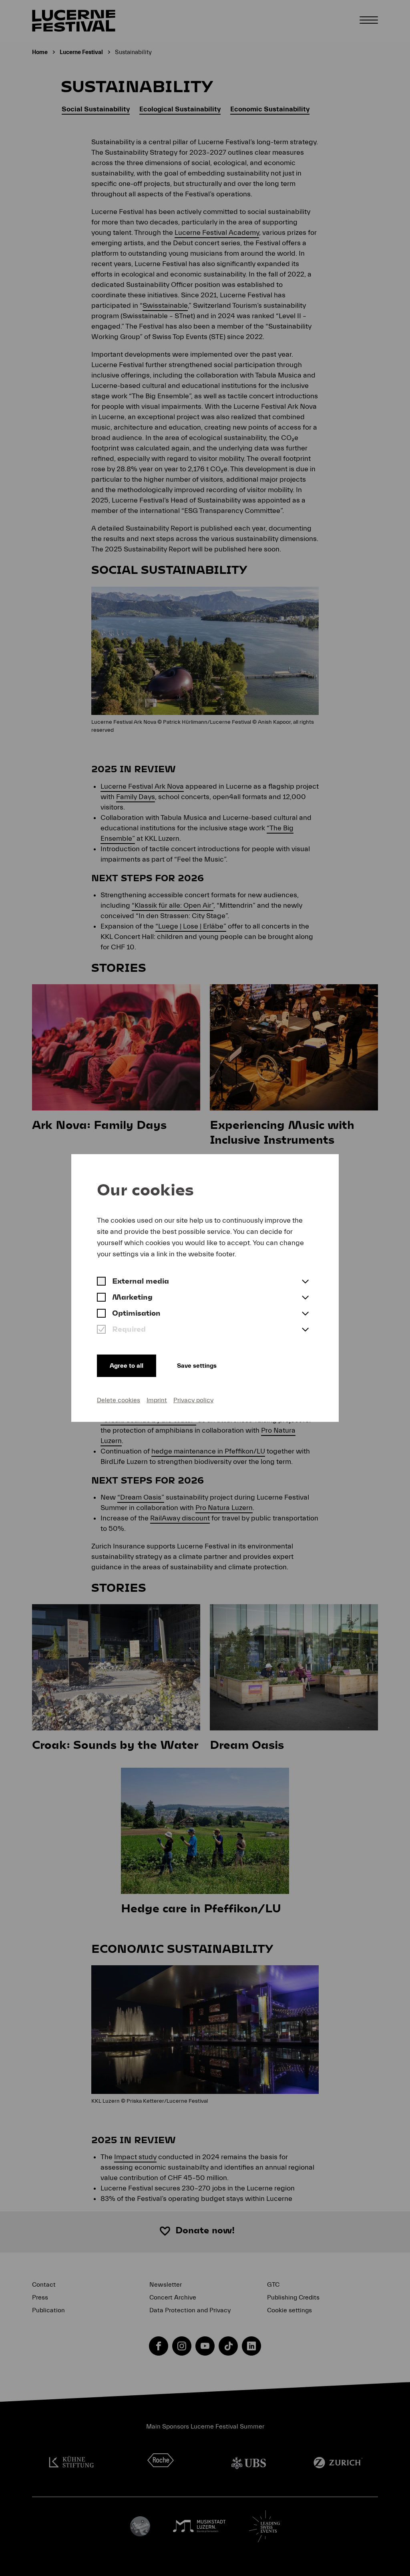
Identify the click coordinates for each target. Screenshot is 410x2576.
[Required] (101, 1330)
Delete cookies (119, 1400)
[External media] (101, 1282)
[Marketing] (101, 1298)
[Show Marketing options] (305, 1298)
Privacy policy (193, 1400)
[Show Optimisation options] (305, 1314)
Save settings (197, 1366)
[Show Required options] (305, 1330)
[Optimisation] (101, 1314)
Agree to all (127, 1366)
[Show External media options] (305, 1282)
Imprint (157, 1400)
